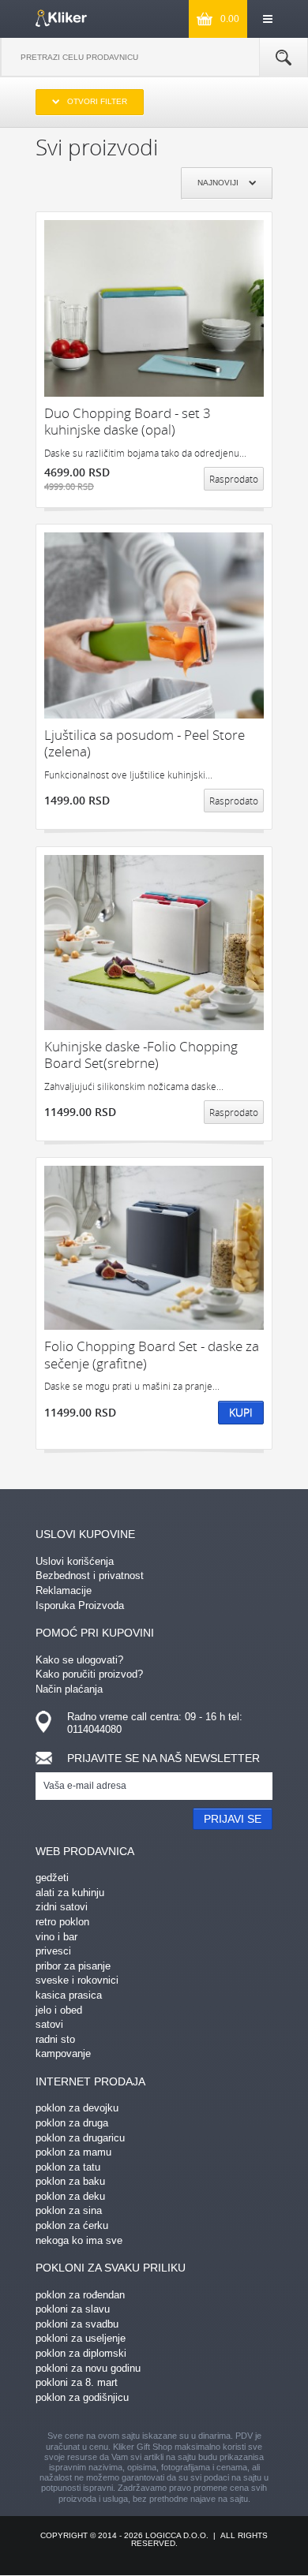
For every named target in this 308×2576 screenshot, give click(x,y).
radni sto (55, 2039)
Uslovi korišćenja (75, 1561)
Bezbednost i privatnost (90, 1575)
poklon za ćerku (72, 2225)
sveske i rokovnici (77, 1980)
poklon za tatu (68, 2167)
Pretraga (284, 58)
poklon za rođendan (80, 2295)
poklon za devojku (77, 2108)
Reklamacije (64, 1590)
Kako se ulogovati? (79, 1660)
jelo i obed (59, 2010)
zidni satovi (62, 1907)
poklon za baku (70, 2181)
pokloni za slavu (73, 2309)
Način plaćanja (69, 1689)
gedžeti (52, 1878)
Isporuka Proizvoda (80, 1605)
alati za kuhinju (70, 1893)
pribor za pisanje (73, 1966)
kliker (61, 18)
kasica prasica (69, 1995)
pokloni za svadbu (77, 2324)
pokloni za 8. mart (77, 2382)
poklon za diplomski (81, 2353)
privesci (53, 1951)
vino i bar (56, 1937)
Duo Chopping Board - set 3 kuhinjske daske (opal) (128, 422)
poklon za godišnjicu (82, 2397)
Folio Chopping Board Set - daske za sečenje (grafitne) (152, 1355)
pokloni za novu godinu (88, 2368)
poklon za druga (72, 2123)
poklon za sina (69, 2210)
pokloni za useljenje (81, 2338)
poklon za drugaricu (80, 2138)
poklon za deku (70, 2196)
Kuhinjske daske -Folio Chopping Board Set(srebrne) (141, 1055)
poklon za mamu (73, 2152)
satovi (49, 2024)
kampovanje (63, 2053)
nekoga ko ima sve (79, 2240)
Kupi (241, 1412)
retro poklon (62, 1922)
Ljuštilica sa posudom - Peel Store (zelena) (145, 743)
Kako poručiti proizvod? (89, 1674)
